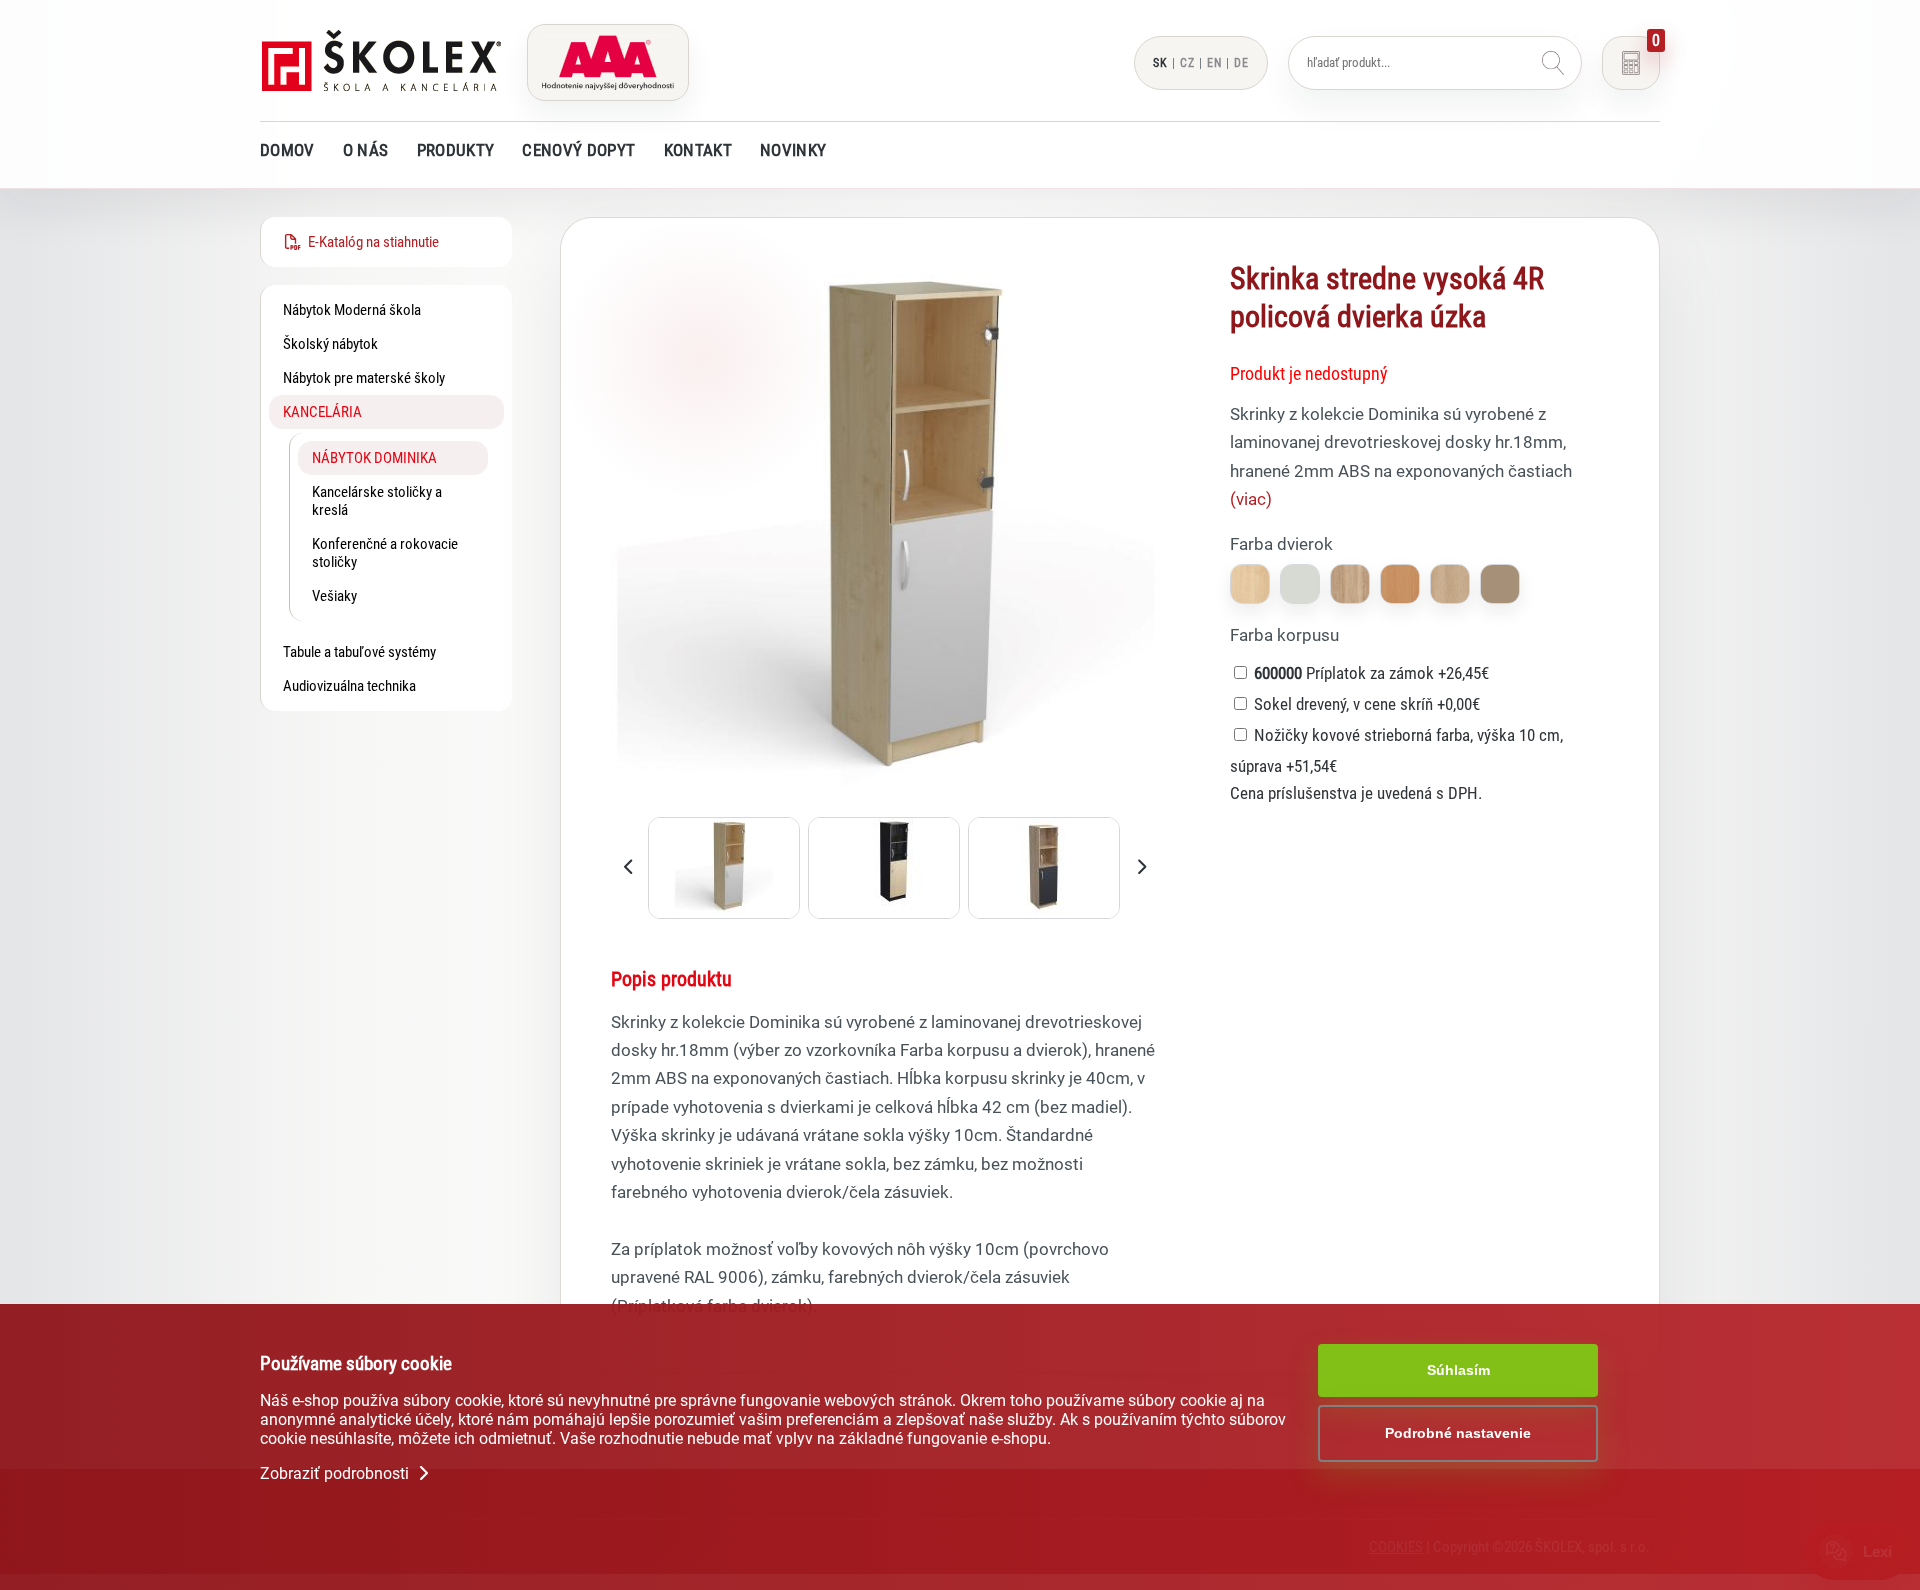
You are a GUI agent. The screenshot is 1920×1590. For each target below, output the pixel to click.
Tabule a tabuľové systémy (359, 652)
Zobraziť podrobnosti (336, 1472)
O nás (366, 150)
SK (1160, 63)
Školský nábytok (330, 344)
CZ (1187, 63)
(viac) (1251, 499)
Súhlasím (1458, 1370)
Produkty (456, 150)
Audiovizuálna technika (349, 686)
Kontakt (698, 150)
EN (1214, 63)
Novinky (793, 150)
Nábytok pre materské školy (364, 378)
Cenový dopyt (578, 150)
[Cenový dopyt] (1631, 63)
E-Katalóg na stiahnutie (370, 242)
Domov (287, 150)
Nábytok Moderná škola (352, 310)
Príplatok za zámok (1371, 673)
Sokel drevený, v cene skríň (1367, 704)
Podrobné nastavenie (1458, 1433)
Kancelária (322, 412)
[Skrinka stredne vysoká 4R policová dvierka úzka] (885, 803)
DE (1241, 63)
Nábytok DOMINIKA (374, 458)
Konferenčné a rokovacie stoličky (385, 553)
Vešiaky (334, 596)
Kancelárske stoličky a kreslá (377, 501)
